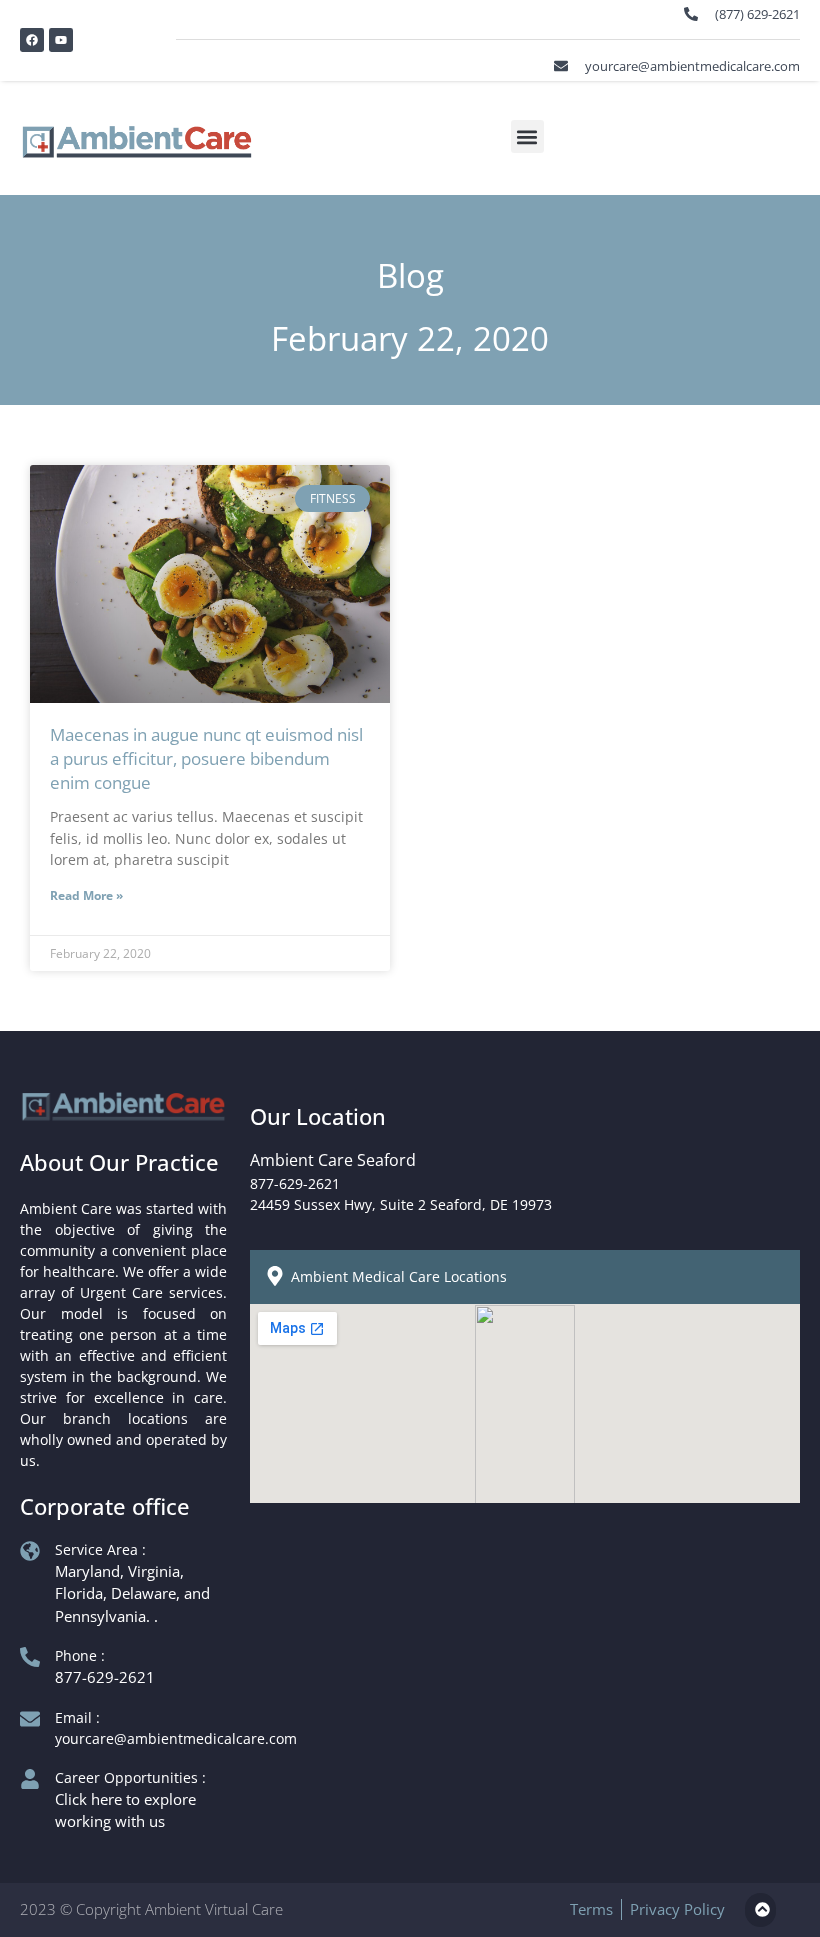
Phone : (80, 1655)
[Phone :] (30, 1657)
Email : (77, 1717)
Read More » (86, 895)
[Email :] (30, 1719)
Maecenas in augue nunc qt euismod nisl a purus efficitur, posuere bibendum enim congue (206, 758)
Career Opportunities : (130, 1777)
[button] (527, 136)
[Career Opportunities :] (30, 1779)
